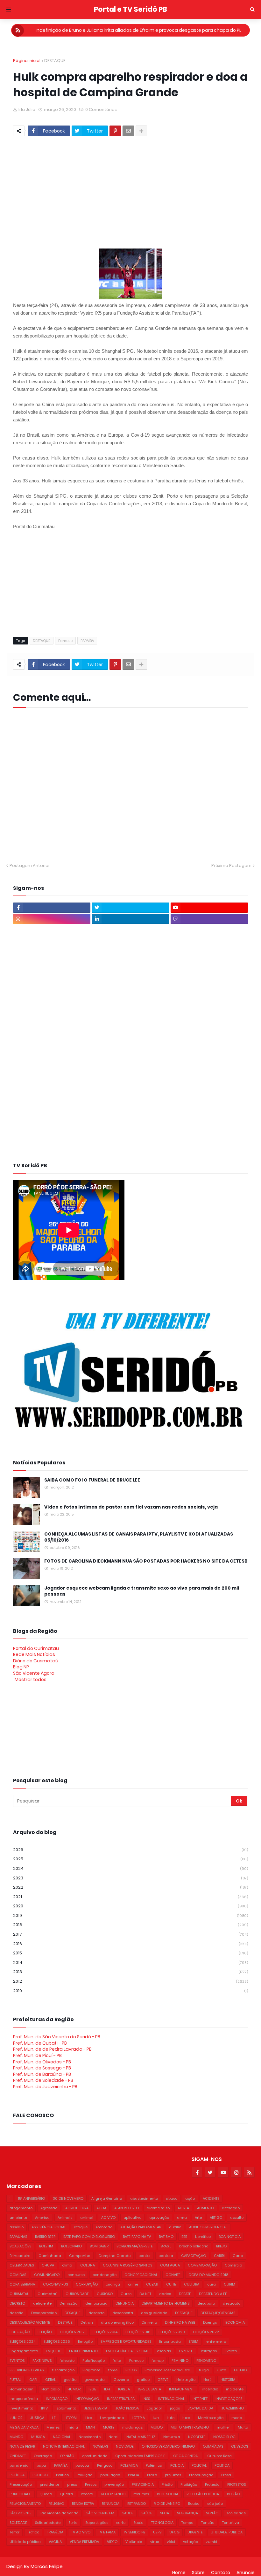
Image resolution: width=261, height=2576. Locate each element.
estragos (209, 2351)
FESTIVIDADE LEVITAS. (27, 2370)
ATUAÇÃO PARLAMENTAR (141, 2227)
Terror (14, 2532)
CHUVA (48, 2265)
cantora (166, 2256)
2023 (130, 1878)
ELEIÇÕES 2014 (105, 2332)
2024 (130, 1868)
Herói (208, 2380)
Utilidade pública (25, 2542)
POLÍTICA (17, 2475)
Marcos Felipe (47, 2566)
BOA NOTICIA (230, 2237)
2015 (130, 1953)
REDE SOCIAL (168, 2494)
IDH (107, 2389)
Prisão (167, 2484)
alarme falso (158, 2208)
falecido (67, 2361)
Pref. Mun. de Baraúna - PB (42, 2074)
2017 (130, 1934)
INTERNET (200, 2399)
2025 (130, 1859)
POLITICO (40, 2475)
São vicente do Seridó (59, 2513)
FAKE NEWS (42, 2361)
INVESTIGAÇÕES (229, 2399)
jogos (175, 2408)
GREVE (163, 2380)
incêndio (210, 2389)
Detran (87, 2322)
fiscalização (63, 2370)
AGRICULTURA (77, 2208)
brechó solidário (194, 2246)
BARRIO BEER (45, 2237)
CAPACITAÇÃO (194, 2256)
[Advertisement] (137, 195)
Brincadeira (20, 2256)
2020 (130, 1906)
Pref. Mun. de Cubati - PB (40, 2043)
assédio (17, 2227)
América (42, 2218)
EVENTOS (17, 2361)
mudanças (132, 2427)
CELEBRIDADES (22, 2265)
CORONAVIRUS (55, 2284)
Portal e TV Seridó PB (130, 9)
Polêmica (154, 2465)
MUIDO (157, 2427)
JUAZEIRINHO (233, 2408)
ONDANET (18, 2456)
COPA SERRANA (22, 2284)
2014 (130, 1963)
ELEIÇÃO (45, 2332)
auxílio (175, 2227)
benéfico (203, 2237)
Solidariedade (48, 2523)
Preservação (21, 2484)
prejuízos (173, 2475)
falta (117, 2361)
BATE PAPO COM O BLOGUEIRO (89, 2237)
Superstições (97, 2523)
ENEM (194, 2341)
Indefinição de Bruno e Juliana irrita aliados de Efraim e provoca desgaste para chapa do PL (138, 30)
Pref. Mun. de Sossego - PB (42, 2068)
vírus (155, 2542)
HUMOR (74, 2389)
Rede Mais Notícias (34, 1654)
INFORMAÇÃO (87, 2399)
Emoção (85, 2341)
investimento (21, 2408)
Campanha (80, 2256)
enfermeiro (216, 2341)
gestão (70, 2380)
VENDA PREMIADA (84, 2542)
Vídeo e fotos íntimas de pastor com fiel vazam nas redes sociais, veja (131, 1507)
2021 (130, 1897)
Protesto (212, 2484)
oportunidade (95, 2456)
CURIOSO (105, 2294)
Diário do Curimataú (36, 1661)
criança (113, 2284)
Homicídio (50, 2389)
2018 (130, 1925)
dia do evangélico (117, 2322)
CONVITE (173, 2275)
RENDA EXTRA (83, 2504)
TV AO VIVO (81, 2532)
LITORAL (71, 2418)
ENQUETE (53, 2351)
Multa (243, 2427)
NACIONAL (62, 2437)
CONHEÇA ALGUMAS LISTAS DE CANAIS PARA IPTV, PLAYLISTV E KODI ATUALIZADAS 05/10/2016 (139, 1537)
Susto (138, 2523)
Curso (126, 2294)
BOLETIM (46, 2246)
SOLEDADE (18, 2523)
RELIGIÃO (56, 2504)
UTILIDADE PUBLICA (227, 2532)
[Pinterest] (115, 131)
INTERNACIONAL (171, 2399)
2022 (130, 1887)
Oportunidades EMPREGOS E (140, 2456)
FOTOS (131, 2370)
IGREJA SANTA (149, 2389)
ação (190, 2198)
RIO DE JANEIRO (167, 2504)
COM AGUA (170, 2265)
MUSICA (38, 2437)
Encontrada (170, 2341)
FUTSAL (15, 2380)
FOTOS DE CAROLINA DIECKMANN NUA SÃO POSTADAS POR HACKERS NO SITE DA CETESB (146, 1561)
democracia (96, 2303)
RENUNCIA (111, 2504)
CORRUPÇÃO (87, 2284)
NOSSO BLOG (224, 2437)
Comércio (233, 2265)
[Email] (128, 131)
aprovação (159, 2218)
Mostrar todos (31, 1680)
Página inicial (27, 61)
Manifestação (211, 2418)
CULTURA (192, 2284)
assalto (237, 2218)
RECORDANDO (113, 2494)
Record (87, 2494)
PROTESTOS (236, 2484)
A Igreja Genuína (107, 2198)
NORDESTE (197, 2437)
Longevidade (112, 2418)
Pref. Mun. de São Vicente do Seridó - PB (57, 2037)
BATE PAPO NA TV (137, 2237)
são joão (215, 2504)
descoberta (123, 2313)
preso (72, 2484)
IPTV (44, 2408)
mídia (73, 2427)
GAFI (33, 2380)
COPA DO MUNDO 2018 (208, 2275)
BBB (184, 2237)
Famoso (65, 641)
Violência (134, 2542)
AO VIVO (108, 2218)
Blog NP (21, 1667)
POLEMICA (129, 2465)
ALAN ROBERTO (127, 2208)
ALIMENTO (205, 2208)
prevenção (114, 2484)
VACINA (55, 2542)
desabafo (206, 2303)
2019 (130, 1915)
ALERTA (183, 2208)
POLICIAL (199, 2465)
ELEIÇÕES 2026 (57, 2341)
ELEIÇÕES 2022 (206, 2332)
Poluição (85, 2475)
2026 (130, 1850)
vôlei (171, 2542)
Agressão (49, 2208)
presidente (49, 2484)
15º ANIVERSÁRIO (32, 2198)
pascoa (82, 2465)
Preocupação (201, 2475)
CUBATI (152, 2284)
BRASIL (166, 2246)
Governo (121, 2380)
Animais (65, 2218)
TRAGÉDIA (55, 2532)
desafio (16, 2313)
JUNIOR (16, 2418)
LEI (54, 2418)
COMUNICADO (47, 2275)
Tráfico (33, 2532)
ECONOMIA (235, 2322)
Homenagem (21, 2389)
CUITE (171, 2284)
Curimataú (48, 2294)
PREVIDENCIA (143, 2484)
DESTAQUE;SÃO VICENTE (30, 2322)
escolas (164, 2351)
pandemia (19, 2465)
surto (121, 2523)
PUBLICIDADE (21, 2494)
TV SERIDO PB (134, 2532)
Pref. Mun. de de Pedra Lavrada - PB (52, 2049)
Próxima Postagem (231, 865)
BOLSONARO (71, 2246)
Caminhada (50, 2256)
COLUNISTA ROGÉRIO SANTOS (127, 2265)
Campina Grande (114, 2256)
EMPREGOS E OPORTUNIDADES (126, 2341)
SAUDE (128, 2513)
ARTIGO (216, 2218)
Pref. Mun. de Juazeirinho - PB (45, 2087)
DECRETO (17, 2303)
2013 (130, 1972)
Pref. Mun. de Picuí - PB (37, 2055)
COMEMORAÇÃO (202, 2265)
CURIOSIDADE (77, 2294)
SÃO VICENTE (21, 2513)
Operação (43, 2456)
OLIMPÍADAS (213, 2446)
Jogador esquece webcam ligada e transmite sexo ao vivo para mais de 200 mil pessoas (142, 1591)
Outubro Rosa (219, 2456)
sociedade (236, 2513)
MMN (90, 2427)
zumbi (212, 2542)
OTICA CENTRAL (186, 2456)
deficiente (42, 2303)
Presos (91, 2484)
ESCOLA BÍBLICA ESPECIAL (127, 2351)
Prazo (152, 2475)
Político (62, 2475)
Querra (67, 2494)
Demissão (68, 2303)
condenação (105, 2275)
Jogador (154, 2408)
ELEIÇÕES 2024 (23, 2341)
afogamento (21, 2208)
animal (87, 2218)
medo (237, 2418)
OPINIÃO (67, 2456)
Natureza (172, 2437)
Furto (221, 2370)
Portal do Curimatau (36, 1648)
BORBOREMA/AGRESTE (135, 2246)
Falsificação (94, 2361)
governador (95, 2380)
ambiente (18, 2218)
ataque (81, 2227)
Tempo (187, 2523)
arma (182, 2218)
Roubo (194, 2504)
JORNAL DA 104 (201, 2408)
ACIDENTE (211, 2198)
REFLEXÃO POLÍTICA (203, 2494)
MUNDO (16, 2437)
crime (133, 2284)
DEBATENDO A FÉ (213, 2294)
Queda (46, 2494)
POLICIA (177, 2465)
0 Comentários (101, 109)
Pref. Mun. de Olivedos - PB (42, 2062)
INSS (146, 2399)
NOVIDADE (125, 2446)
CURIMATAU (20, 2294)
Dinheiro (149, 2322)
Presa (226, 2475)
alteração (231, 2208)
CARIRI (219, 2256)
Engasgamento (24, 2351)
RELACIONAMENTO (25, 2504)
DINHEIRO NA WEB (180, 2322)
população (110, 2475)
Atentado (104, 2227)
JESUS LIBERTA (96, 2408)
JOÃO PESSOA (127, 2408)
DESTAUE (65, 2322)
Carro (238, 2256)
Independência (24, 2399)
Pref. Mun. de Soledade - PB (43, 2080)
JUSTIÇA (37, 2418)
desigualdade (154, 2313)
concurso (76, 2275)
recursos (141, 2494)
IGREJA (124, 2389)
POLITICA (222, 2465)
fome (113, 2370)
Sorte (73, 2523)
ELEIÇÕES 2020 (172, 2332)
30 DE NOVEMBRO (68, 2198)
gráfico (143, 2380)
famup (158, 2361)
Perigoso (105, 2465)
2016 (130, 1944)
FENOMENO (206, 2361)
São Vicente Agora (34, 1673)
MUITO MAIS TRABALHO (190, 2427)
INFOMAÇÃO (57, 2399)
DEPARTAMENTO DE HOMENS (166, 2303)
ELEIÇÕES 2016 (138, 2332)
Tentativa (231, 2523)
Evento (231, 2351)
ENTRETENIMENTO (84, 2351)
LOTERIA (138, 2418)
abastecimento (144, 2198)
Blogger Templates (84, 2560)
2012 (130, 1981)
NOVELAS (100, 2446)
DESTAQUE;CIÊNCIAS (218, 2313)
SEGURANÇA (187, 2513)
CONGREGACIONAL (141, 2275)
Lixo (89, 2418)
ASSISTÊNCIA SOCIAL (49, 2227)
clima (67, 2265)
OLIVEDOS (240, 2446)
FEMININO (180, 2361)
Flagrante (91, 2370)
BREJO (221, 2246)
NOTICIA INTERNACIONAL (64, 2446)
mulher (223, 2427)
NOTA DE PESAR (22, 2446)
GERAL (50, 2380)
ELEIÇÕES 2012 (72, 2332)
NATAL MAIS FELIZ (141, 2437)
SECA (165, 2513)
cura (212, 2284)
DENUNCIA (125, 2303)
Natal (113, 2437)
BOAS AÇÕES (20, 2246)
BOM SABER (99, 2246)
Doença (210, 2322)
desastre (96, 2313)
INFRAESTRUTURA (121, 2399)
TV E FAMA (107, 2532)
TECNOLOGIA (162, 2523)
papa (41, 2465)
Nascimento (90, 2437)
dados (165, 2294)
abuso (172, 2198)
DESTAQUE (55, 61)
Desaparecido (44, 2313)
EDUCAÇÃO (20, 2332)
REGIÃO (233, 2494)
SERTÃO (212, 2513)
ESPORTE (186, 2351)
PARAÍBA (87, 641)
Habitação (186, 2380)
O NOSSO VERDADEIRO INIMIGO (168, 2446)
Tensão (208, 2523)
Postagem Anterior (30, 865)
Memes (53, 2427)
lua (156, 2418)
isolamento (66, 2408)
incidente (235, 2389)
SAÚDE (147, 2513)
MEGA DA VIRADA (24, 2427)
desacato (232, 2303)
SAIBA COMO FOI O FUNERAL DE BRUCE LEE (92, 1480)
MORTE (109, 2427)
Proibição (189, 2484)
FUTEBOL (241, 2370)
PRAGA (134, 2475)
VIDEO (112, 2542)
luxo (186, 2418)
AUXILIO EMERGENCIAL (208, 2227)
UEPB (157, 2532)
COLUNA (88, 2265)
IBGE (92, 2389)
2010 (130, 1991)
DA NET (145, 2294)
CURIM (229, 2284)
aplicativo (132, 2218)
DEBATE (185, 2294)
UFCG (174, 2532)
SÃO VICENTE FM (100, 2513)
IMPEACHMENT (181, 2389)
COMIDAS (18, 2275)
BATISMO (166, 2237)
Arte (198, 2218)
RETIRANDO (137, 2504)
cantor (145, 2256)
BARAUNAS (18, 2237)
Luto (171, 2418)
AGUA (101, 2208)
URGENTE (195, 2532)
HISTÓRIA (228, 2380)
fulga (204, 2370)
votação (190, 2542)
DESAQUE (73, 2313)
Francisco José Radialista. (168, 2370)
